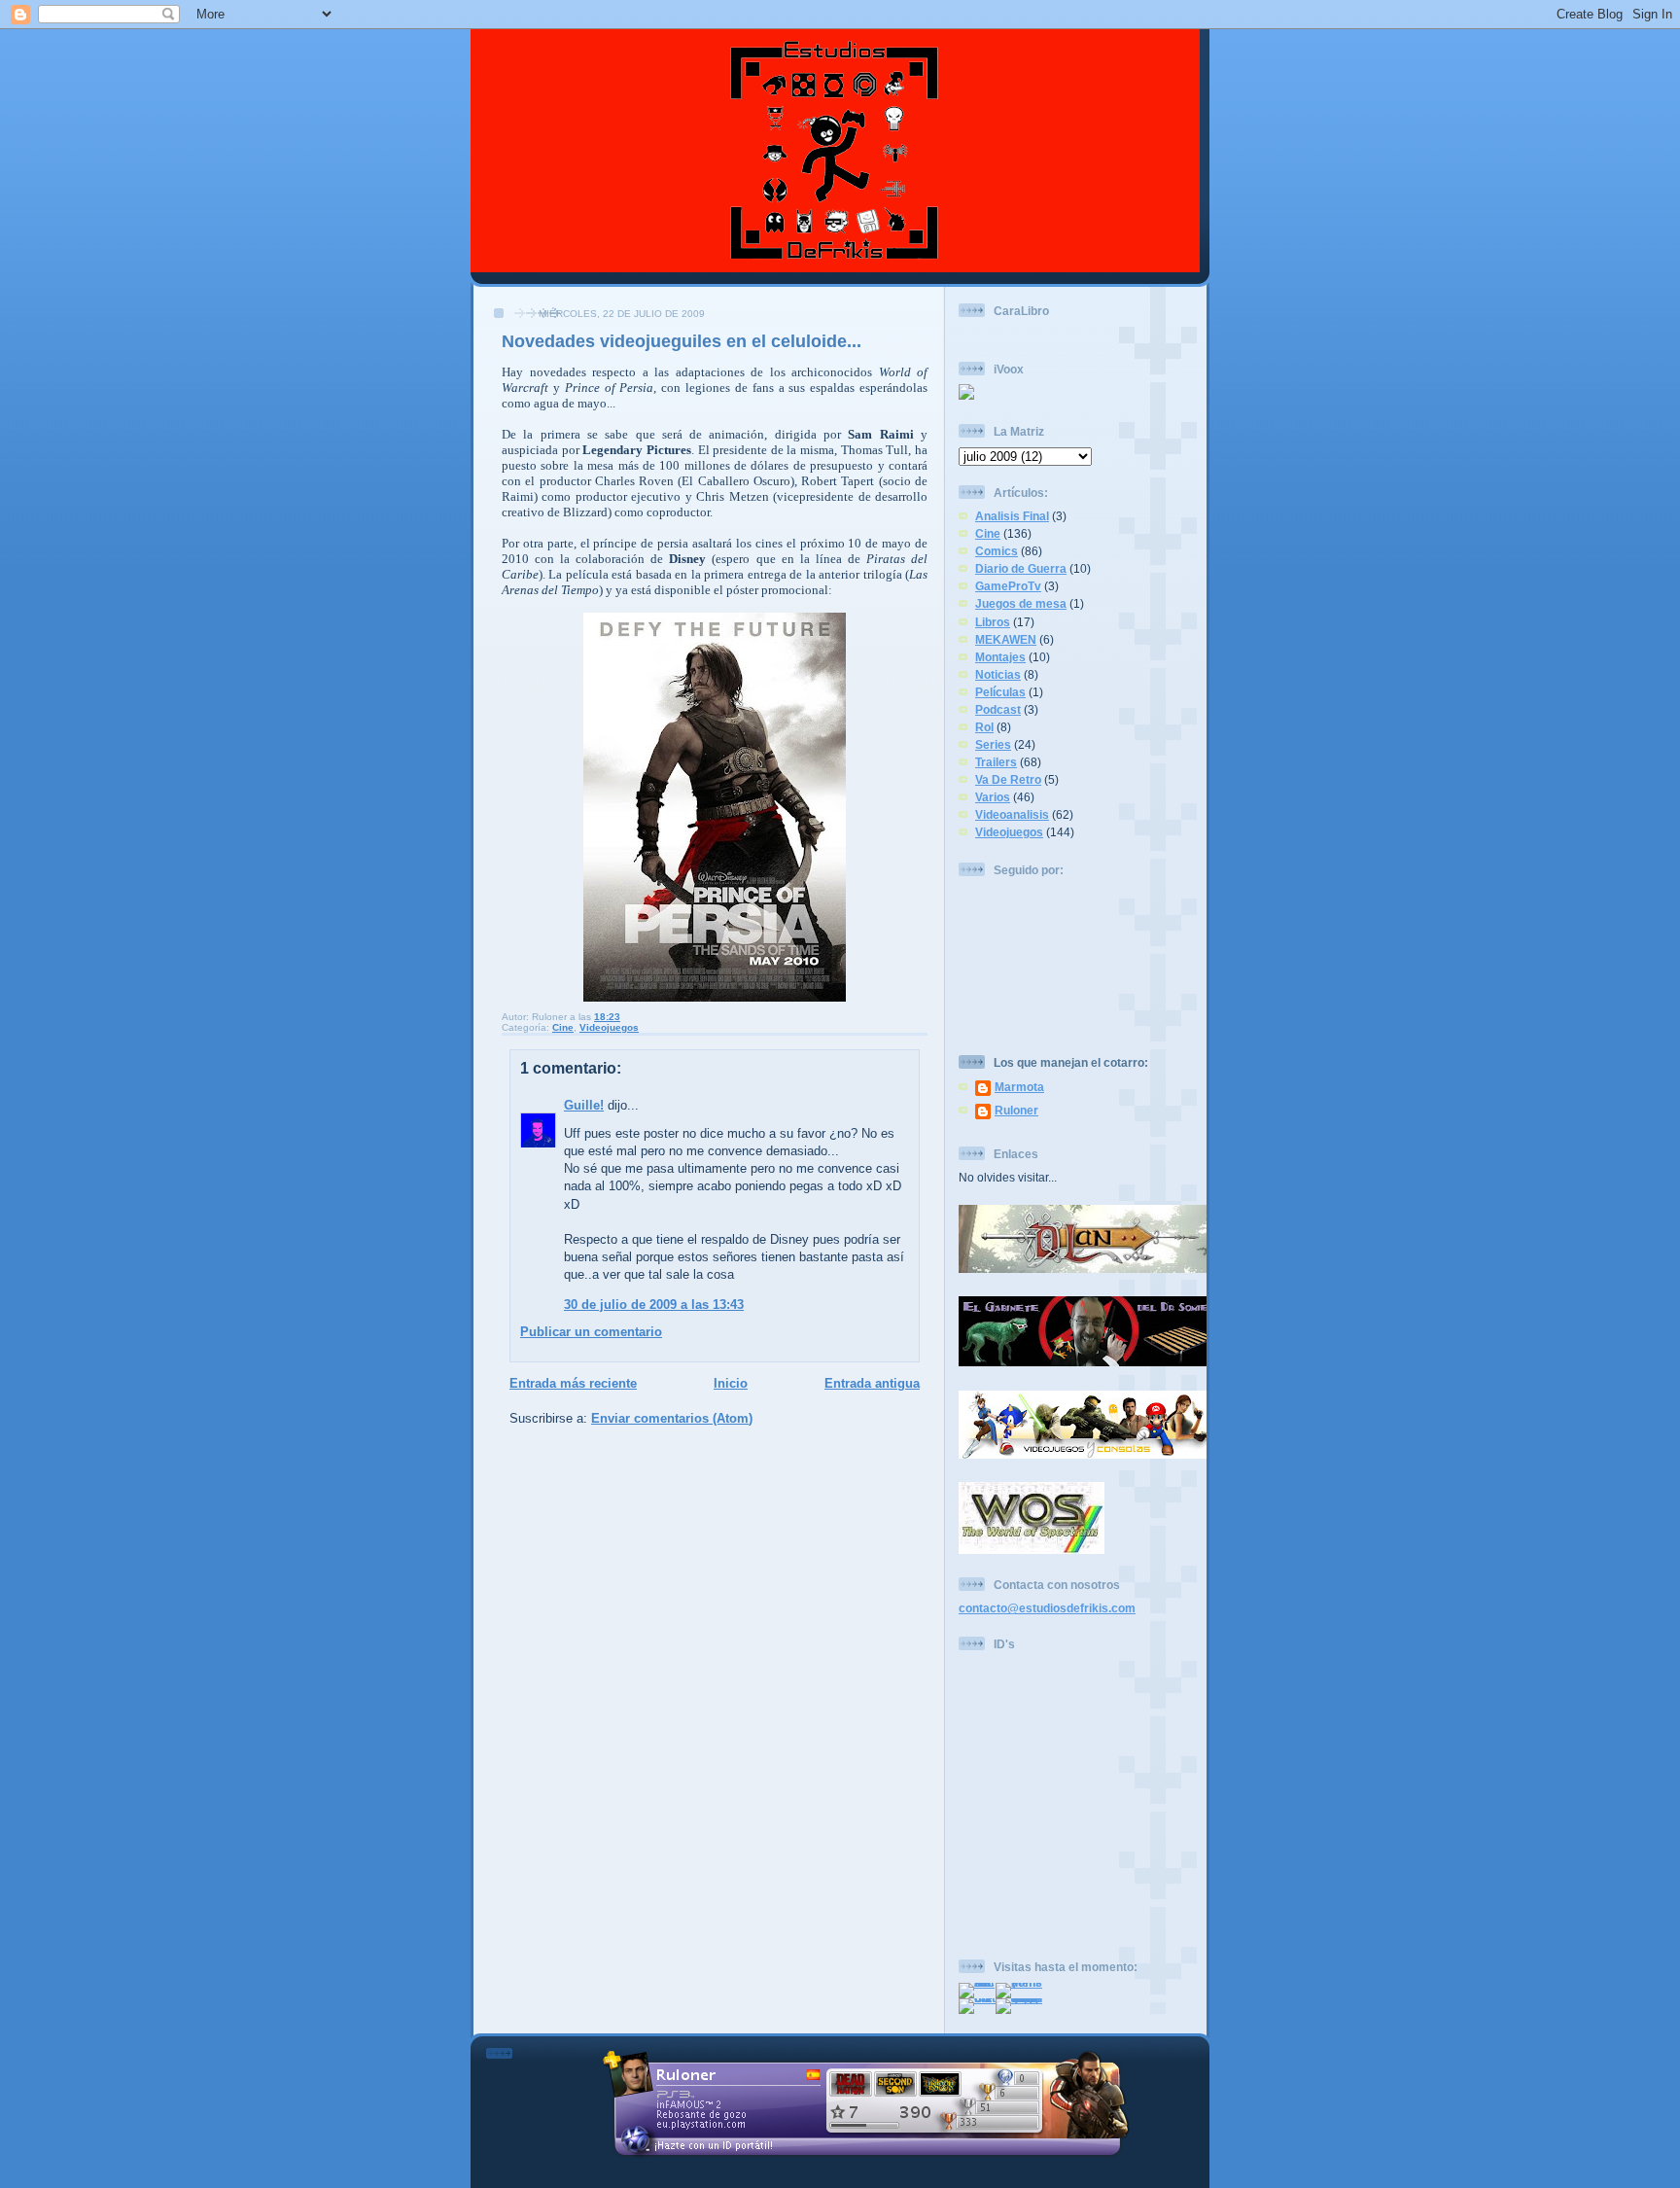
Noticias (998, 674)
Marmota (1019, 1087)
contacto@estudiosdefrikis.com (1047, 1608)
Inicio (731, 1383)
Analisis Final (1012, 516)
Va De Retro (1008, 779)
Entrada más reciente (573, 1383)
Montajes (1000, 657)
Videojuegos (609, 1027)
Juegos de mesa (1021, 603)
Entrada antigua (872, 1383)
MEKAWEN (1006, 639)
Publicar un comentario (591, 1332)
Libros (993, 622)
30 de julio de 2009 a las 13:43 (654, 1305)
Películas (1000, 692)
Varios (993, 797)
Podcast (998, 709)
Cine (563, 1027)
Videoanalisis (1012, 814)
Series (993, 744)
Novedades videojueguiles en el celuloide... (682, 341)
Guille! (584, 1105)
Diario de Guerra (1021, 568)
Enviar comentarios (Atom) (672, 1418)
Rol (984, 727)
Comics (997, 551)
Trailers (996, 762)
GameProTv (1008, 586)
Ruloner (1016, 1110)
